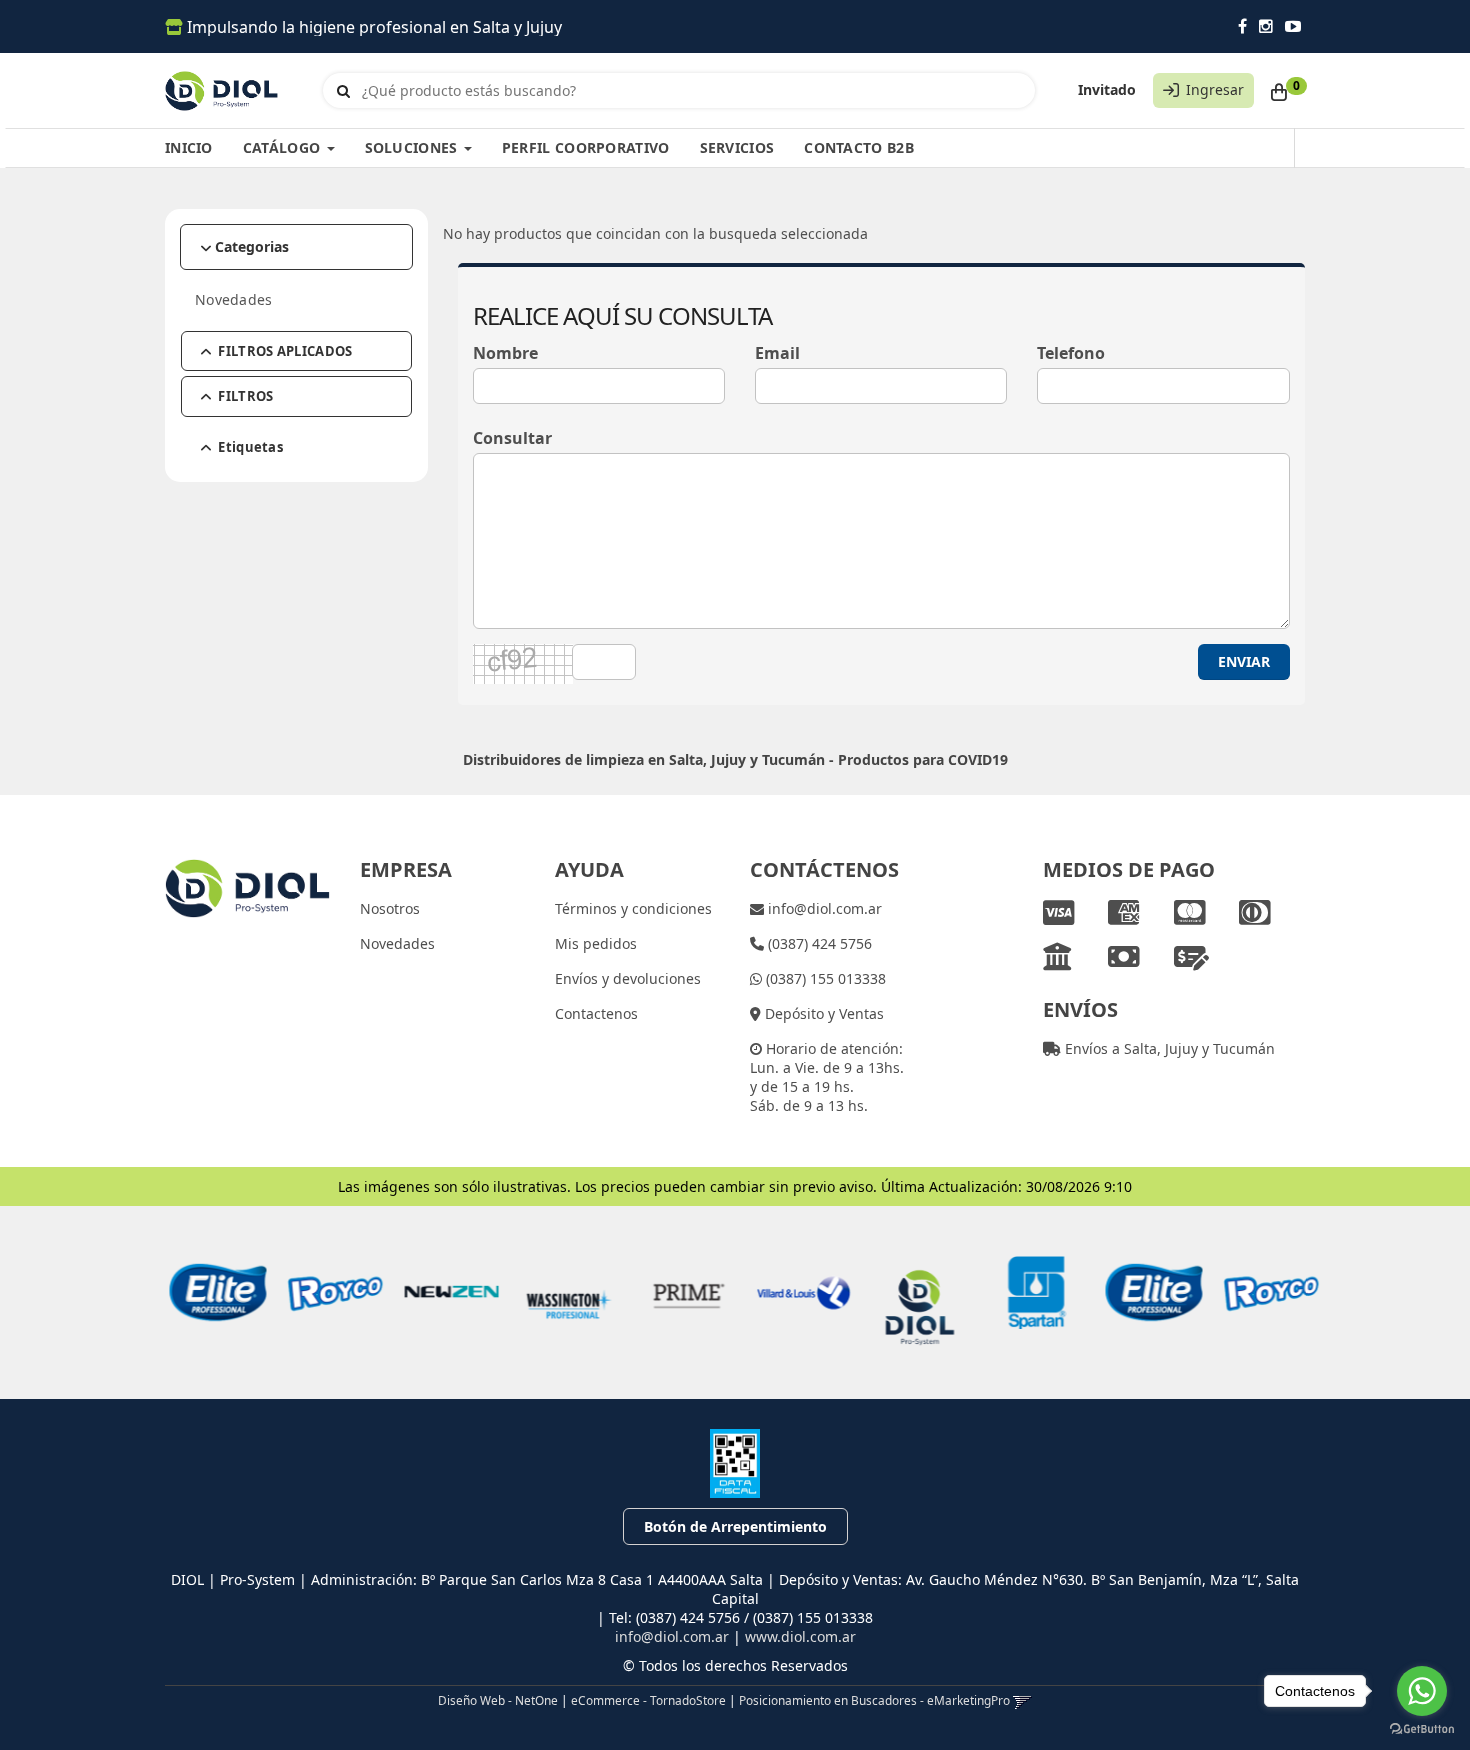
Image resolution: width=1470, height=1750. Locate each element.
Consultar (512, 438)
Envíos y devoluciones (628, 978)
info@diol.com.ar (823, 908)
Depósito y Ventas (822, 1013)
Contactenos (596, 1013)
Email (777, 353)
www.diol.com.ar (800, 1636)
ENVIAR (1244, 661)
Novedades (234, 299)
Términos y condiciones (633, 908)
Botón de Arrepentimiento (735, 1526)
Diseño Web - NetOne (498, 1700)
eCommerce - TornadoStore (648, 1700)
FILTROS (245, 396)
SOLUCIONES (413, 147)
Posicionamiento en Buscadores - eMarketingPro (874, 1700)
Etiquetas (250, 447)
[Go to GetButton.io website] (1422, 1729)
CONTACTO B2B (859, 147)
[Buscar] (343, 91)
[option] (209, 1292)
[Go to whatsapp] (1422, 1691)
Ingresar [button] (1215, 89)
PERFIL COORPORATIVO (586, 147)
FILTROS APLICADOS (285, 351)
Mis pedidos (596, 943)
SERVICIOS (737, 147)
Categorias (252, 246)
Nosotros (390, 908)
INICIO (189, 147)
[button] (1022, 1700)
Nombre (505, 353)
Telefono (1071, 353)
